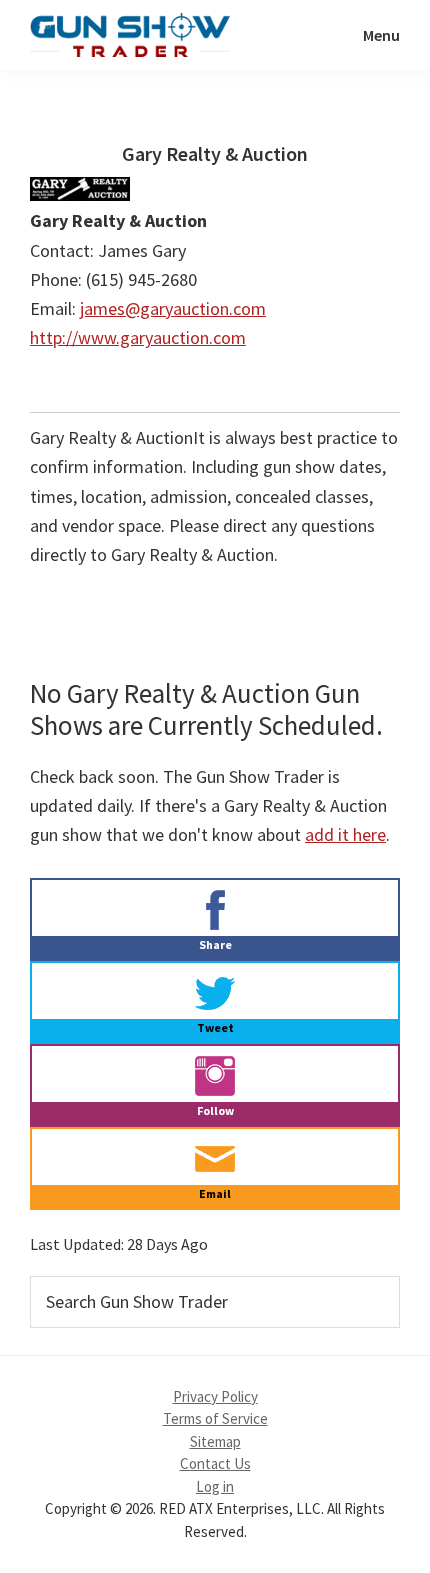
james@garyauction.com (173, 308)
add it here (345, 834)
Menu (381, 35)
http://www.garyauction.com (138, 337)
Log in (215, 1486)
